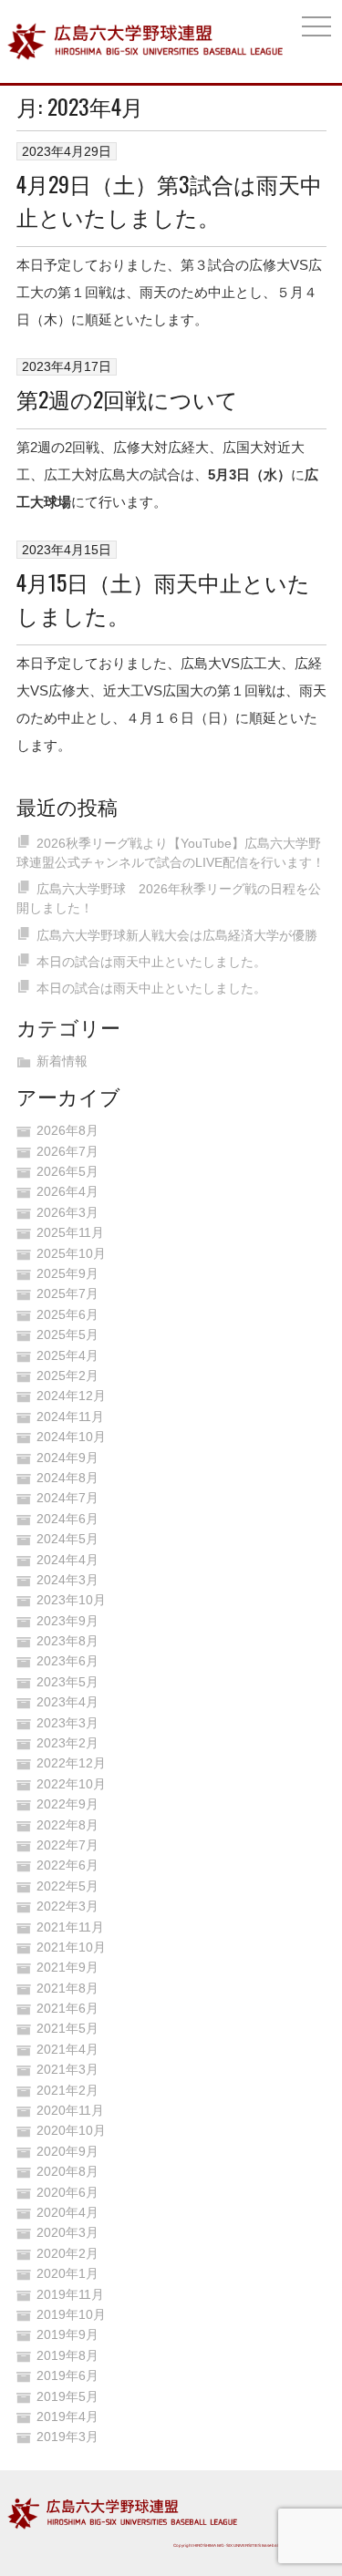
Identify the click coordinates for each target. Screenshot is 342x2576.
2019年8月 (67, 2355)
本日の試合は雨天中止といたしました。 (151, 962)
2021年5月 (67, 2028)
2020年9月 (67, 2151)
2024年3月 (67, 1580)
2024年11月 (70, 1417)
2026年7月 (67, 1151)
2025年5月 (67, 1334)
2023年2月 (67, 1743)
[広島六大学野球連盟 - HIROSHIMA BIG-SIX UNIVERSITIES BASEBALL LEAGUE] (145, 41)
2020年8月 (67, 2171)
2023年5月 (67, 1682)
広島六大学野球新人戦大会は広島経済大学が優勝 (177, 935)
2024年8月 (67, 1478)
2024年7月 (67, 1498)
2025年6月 (67, 1314)
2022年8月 (67, 1825)
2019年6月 (67, 2375)
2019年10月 (71, 2314)
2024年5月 (67, 1539)
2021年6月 (67, 2008)
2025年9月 (67, 1273)
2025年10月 (71, 1253)
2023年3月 (67, 1723)
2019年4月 (67, 2416)
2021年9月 (67, 1967)
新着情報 (62, 1061)
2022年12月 (71, 1763)
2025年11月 (70, 1232)
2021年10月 (71, 1947)
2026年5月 (67, 1171)
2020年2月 (67, 2253)
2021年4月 (67, 2049)
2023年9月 (67, 1621)
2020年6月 (67, 2192)
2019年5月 (67, 2396)
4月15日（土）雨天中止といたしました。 (163, 598)
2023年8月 (67, 1641)
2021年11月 (70, 1927)
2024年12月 (71, 1396)
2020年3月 (67, 2232)
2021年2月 (67, 2090)
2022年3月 (67, 1906)
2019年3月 (67, 2437)
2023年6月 (67, 1661)
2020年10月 (71, 2130)
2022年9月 (67, 1804)
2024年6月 (67, 1519)
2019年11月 (70, 2294)
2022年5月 (67, 1886)
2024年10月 (71, 1437)
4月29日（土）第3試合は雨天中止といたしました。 (169, 200)
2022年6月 (67, 1865)
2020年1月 (67, 2273)
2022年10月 (71, 1784)
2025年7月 (67, 1293)
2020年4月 (67, 2212)
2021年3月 (67, 2069)
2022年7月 (67, 1845)
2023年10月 (71, 1600)
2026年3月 (67, 1212)
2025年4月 (67, 1355)
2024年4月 (67, 1560)
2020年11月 (70, 2110)
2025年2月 (67, 1376)
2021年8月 (67, 1988)
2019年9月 (67, 2334)
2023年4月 (67, 1702)
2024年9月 (67, 1458)
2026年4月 (67, 1191)
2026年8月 (67, 1130)
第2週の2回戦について (127, 398)
